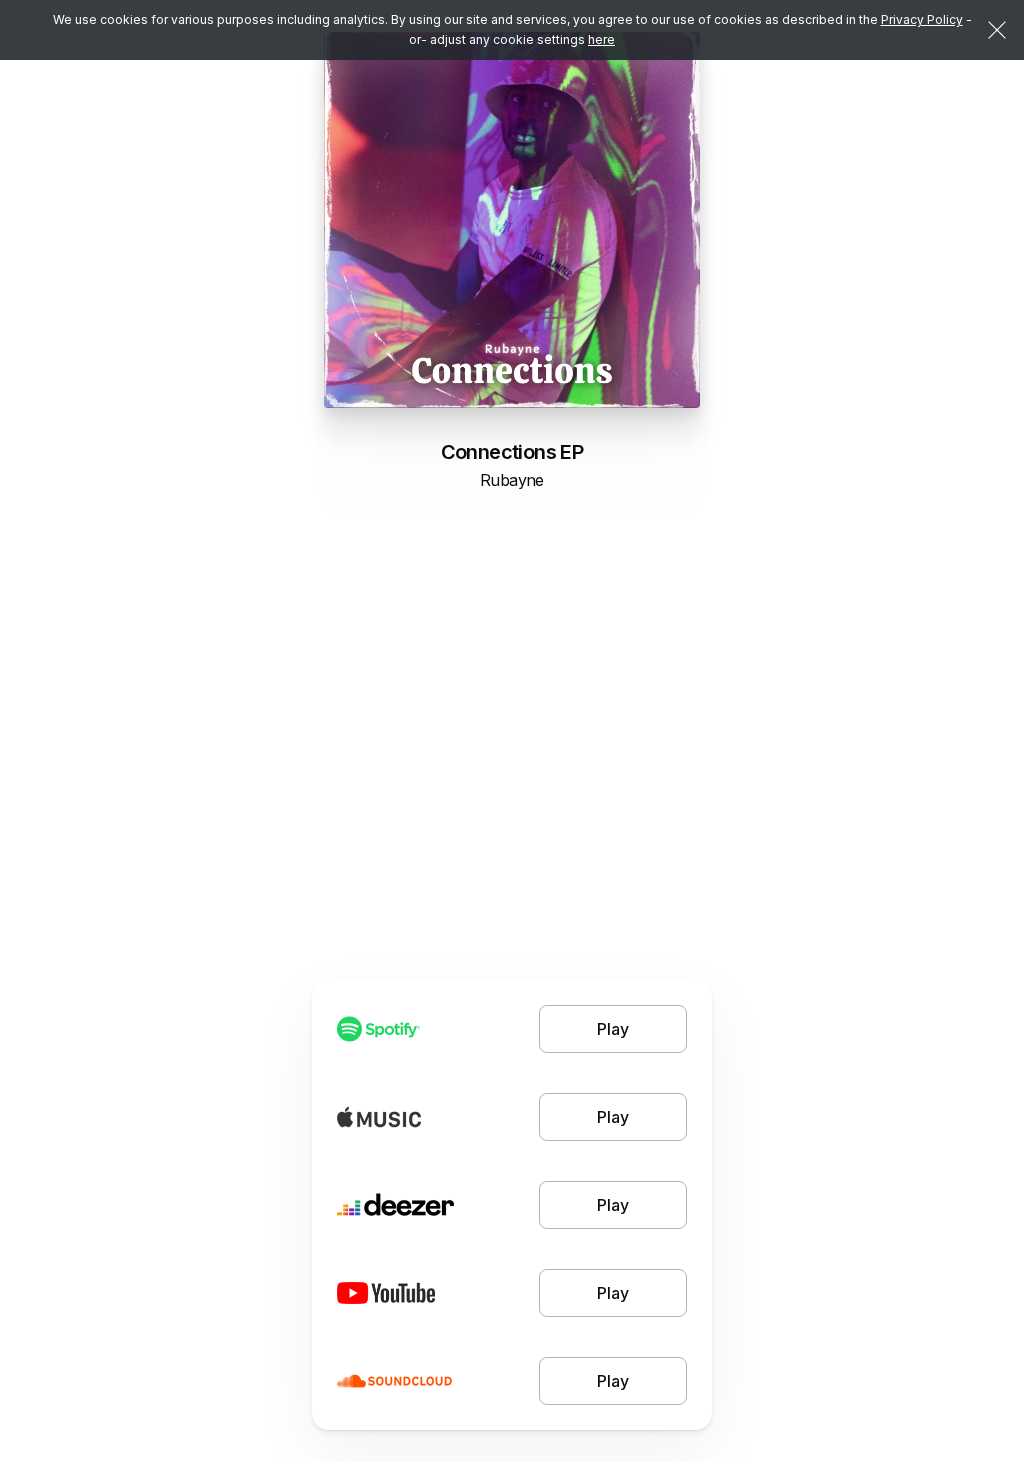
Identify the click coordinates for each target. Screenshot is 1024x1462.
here (601, 39)
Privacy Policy (922, 19)
